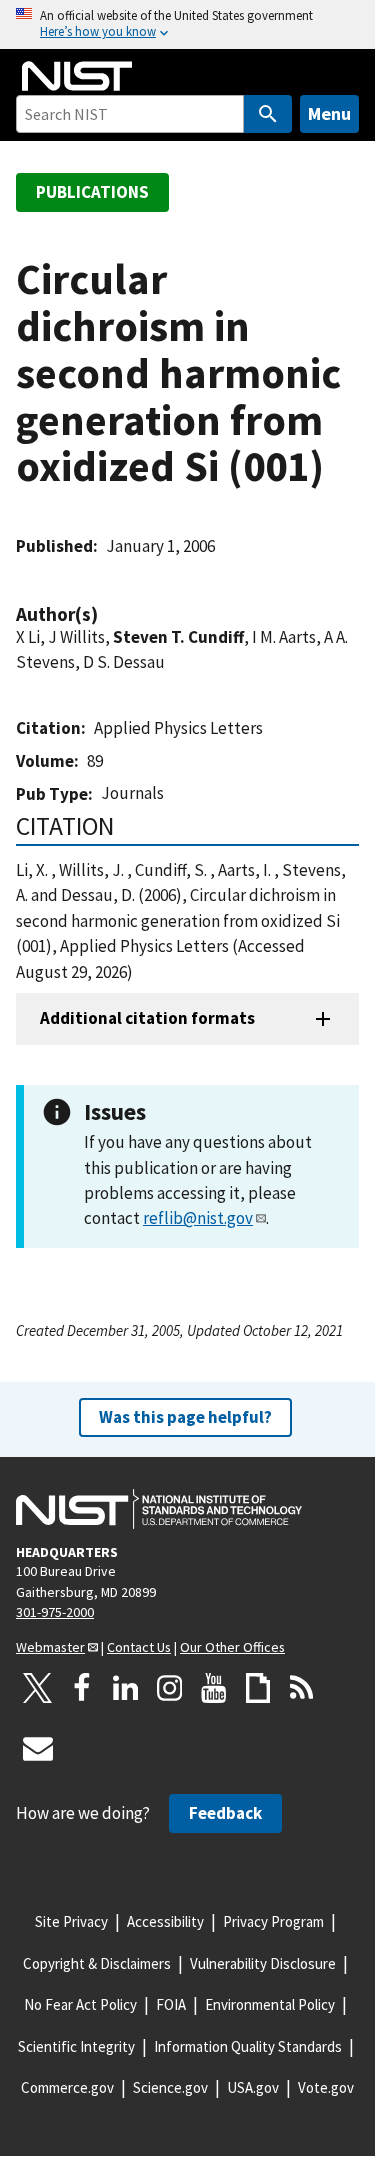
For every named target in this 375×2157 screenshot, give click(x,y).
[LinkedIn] (126, 1688)
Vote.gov (326, 2087)
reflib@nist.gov (198, 1218)
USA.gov (253, 2087)
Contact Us (139, 1647)
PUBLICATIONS (92, 192)
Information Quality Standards (248, 2046)
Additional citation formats (147, 1018)
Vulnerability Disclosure (263, 1963)
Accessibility (165, 1921)
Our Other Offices (232, 1647)
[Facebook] (82, 1688)
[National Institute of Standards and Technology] (159, 1509)
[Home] (77, 76)
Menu (329, 113)
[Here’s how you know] (187, 24)
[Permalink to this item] (108, 614)
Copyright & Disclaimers (97, 1963)
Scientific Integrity (76, 2046)
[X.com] (38, 1688)
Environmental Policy (270, 2004)
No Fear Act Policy (80, 2004)
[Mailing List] (38, 1748)
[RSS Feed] (302, 1688)
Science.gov (170, 2087)
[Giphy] (258, 1688)
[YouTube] (214, 1688)
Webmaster (50, 1647)
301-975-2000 (55, 1612)
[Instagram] (170, 1688)
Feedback (225, 1813)
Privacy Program (273, 1921)
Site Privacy (71, 1921)
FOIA (171, 2004)
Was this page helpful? (185, 1417)
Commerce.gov (67, 2087)
